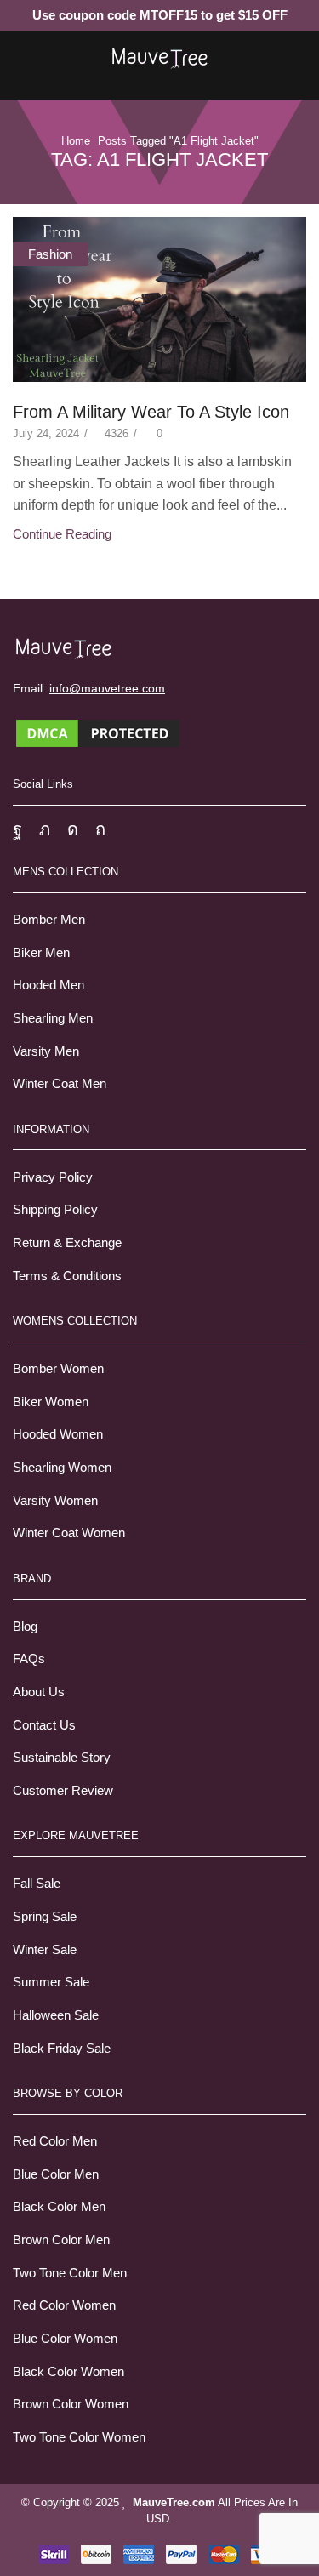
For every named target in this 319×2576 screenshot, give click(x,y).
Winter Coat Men (60, 1084)
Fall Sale (37, 1884)
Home (76, 141)
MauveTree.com (174, 2502)
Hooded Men (48, 985)
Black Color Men (59, 2207)
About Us (39, 1692)
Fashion (50, 254)
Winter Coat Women (69, 1533)
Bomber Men (49, 920)
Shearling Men (53, 1018)
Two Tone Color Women (79, 2437)
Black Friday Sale (62, 2049)
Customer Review (63, 1791)
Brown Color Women (71, 2404)
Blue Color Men (56, 2174)
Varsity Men (46, 1051)
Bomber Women (58, 1369)
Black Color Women (68, 2372)
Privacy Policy (53, 1177)
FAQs (29, 1659)
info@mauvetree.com (107, 688)
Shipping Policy (55, 1210)
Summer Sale (51, 1982)
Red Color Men (55, 2141)
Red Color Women (64, 2305)
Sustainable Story (62, 1758)
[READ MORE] (159, 296)
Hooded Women (58, 1434)
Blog (25, 1627)
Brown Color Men (61, 2240)
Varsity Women (55, 1501)
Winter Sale (45, 1950)
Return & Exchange (67, 1243)
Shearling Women (62, 1468)
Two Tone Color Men (70, 2273)
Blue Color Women (65, 2339)
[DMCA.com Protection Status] (98, 732)
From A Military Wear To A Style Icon (151, 412)
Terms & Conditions (67, 1276)
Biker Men (41, 953)
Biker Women (51, 1402)
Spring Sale (45, 1917)
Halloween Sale (56, 2015)
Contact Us (44, 1725)
